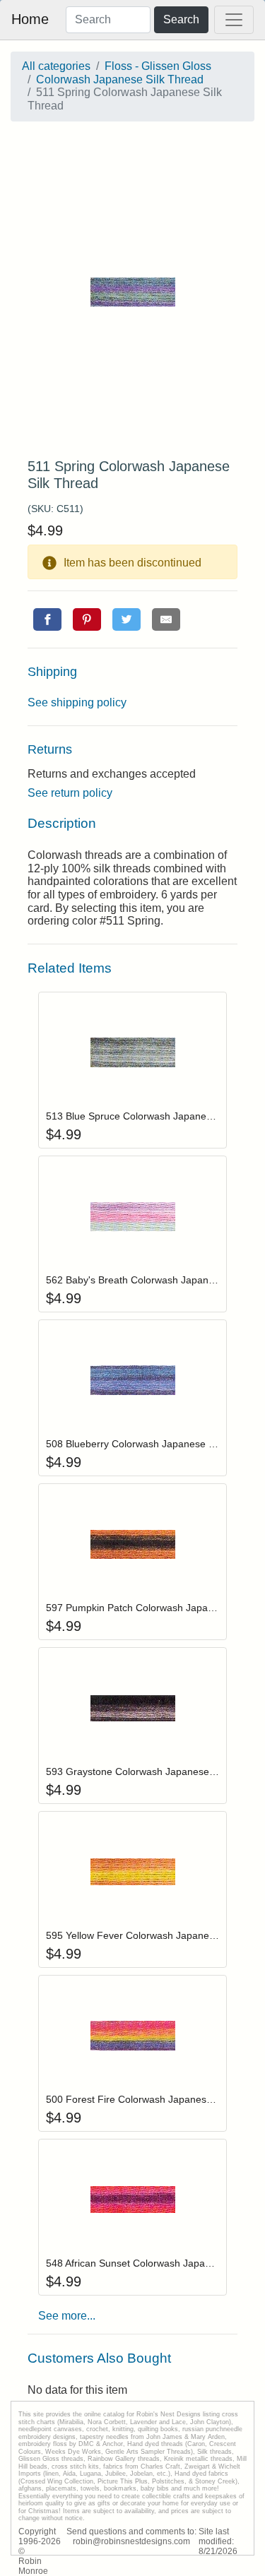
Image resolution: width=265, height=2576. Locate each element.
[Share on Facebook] (47, 619)
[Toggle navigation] (234, 20)
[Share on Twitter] (126, 619)
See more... (67, 2316)
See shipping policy (77, 702)
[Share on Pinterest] (87, 619)
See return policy (70, 793)
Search (181, 19)
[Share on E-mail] (166, 619)
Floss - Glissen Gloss (158, 66)
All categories (56, 66)
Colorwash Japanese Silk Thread (120, 79)
